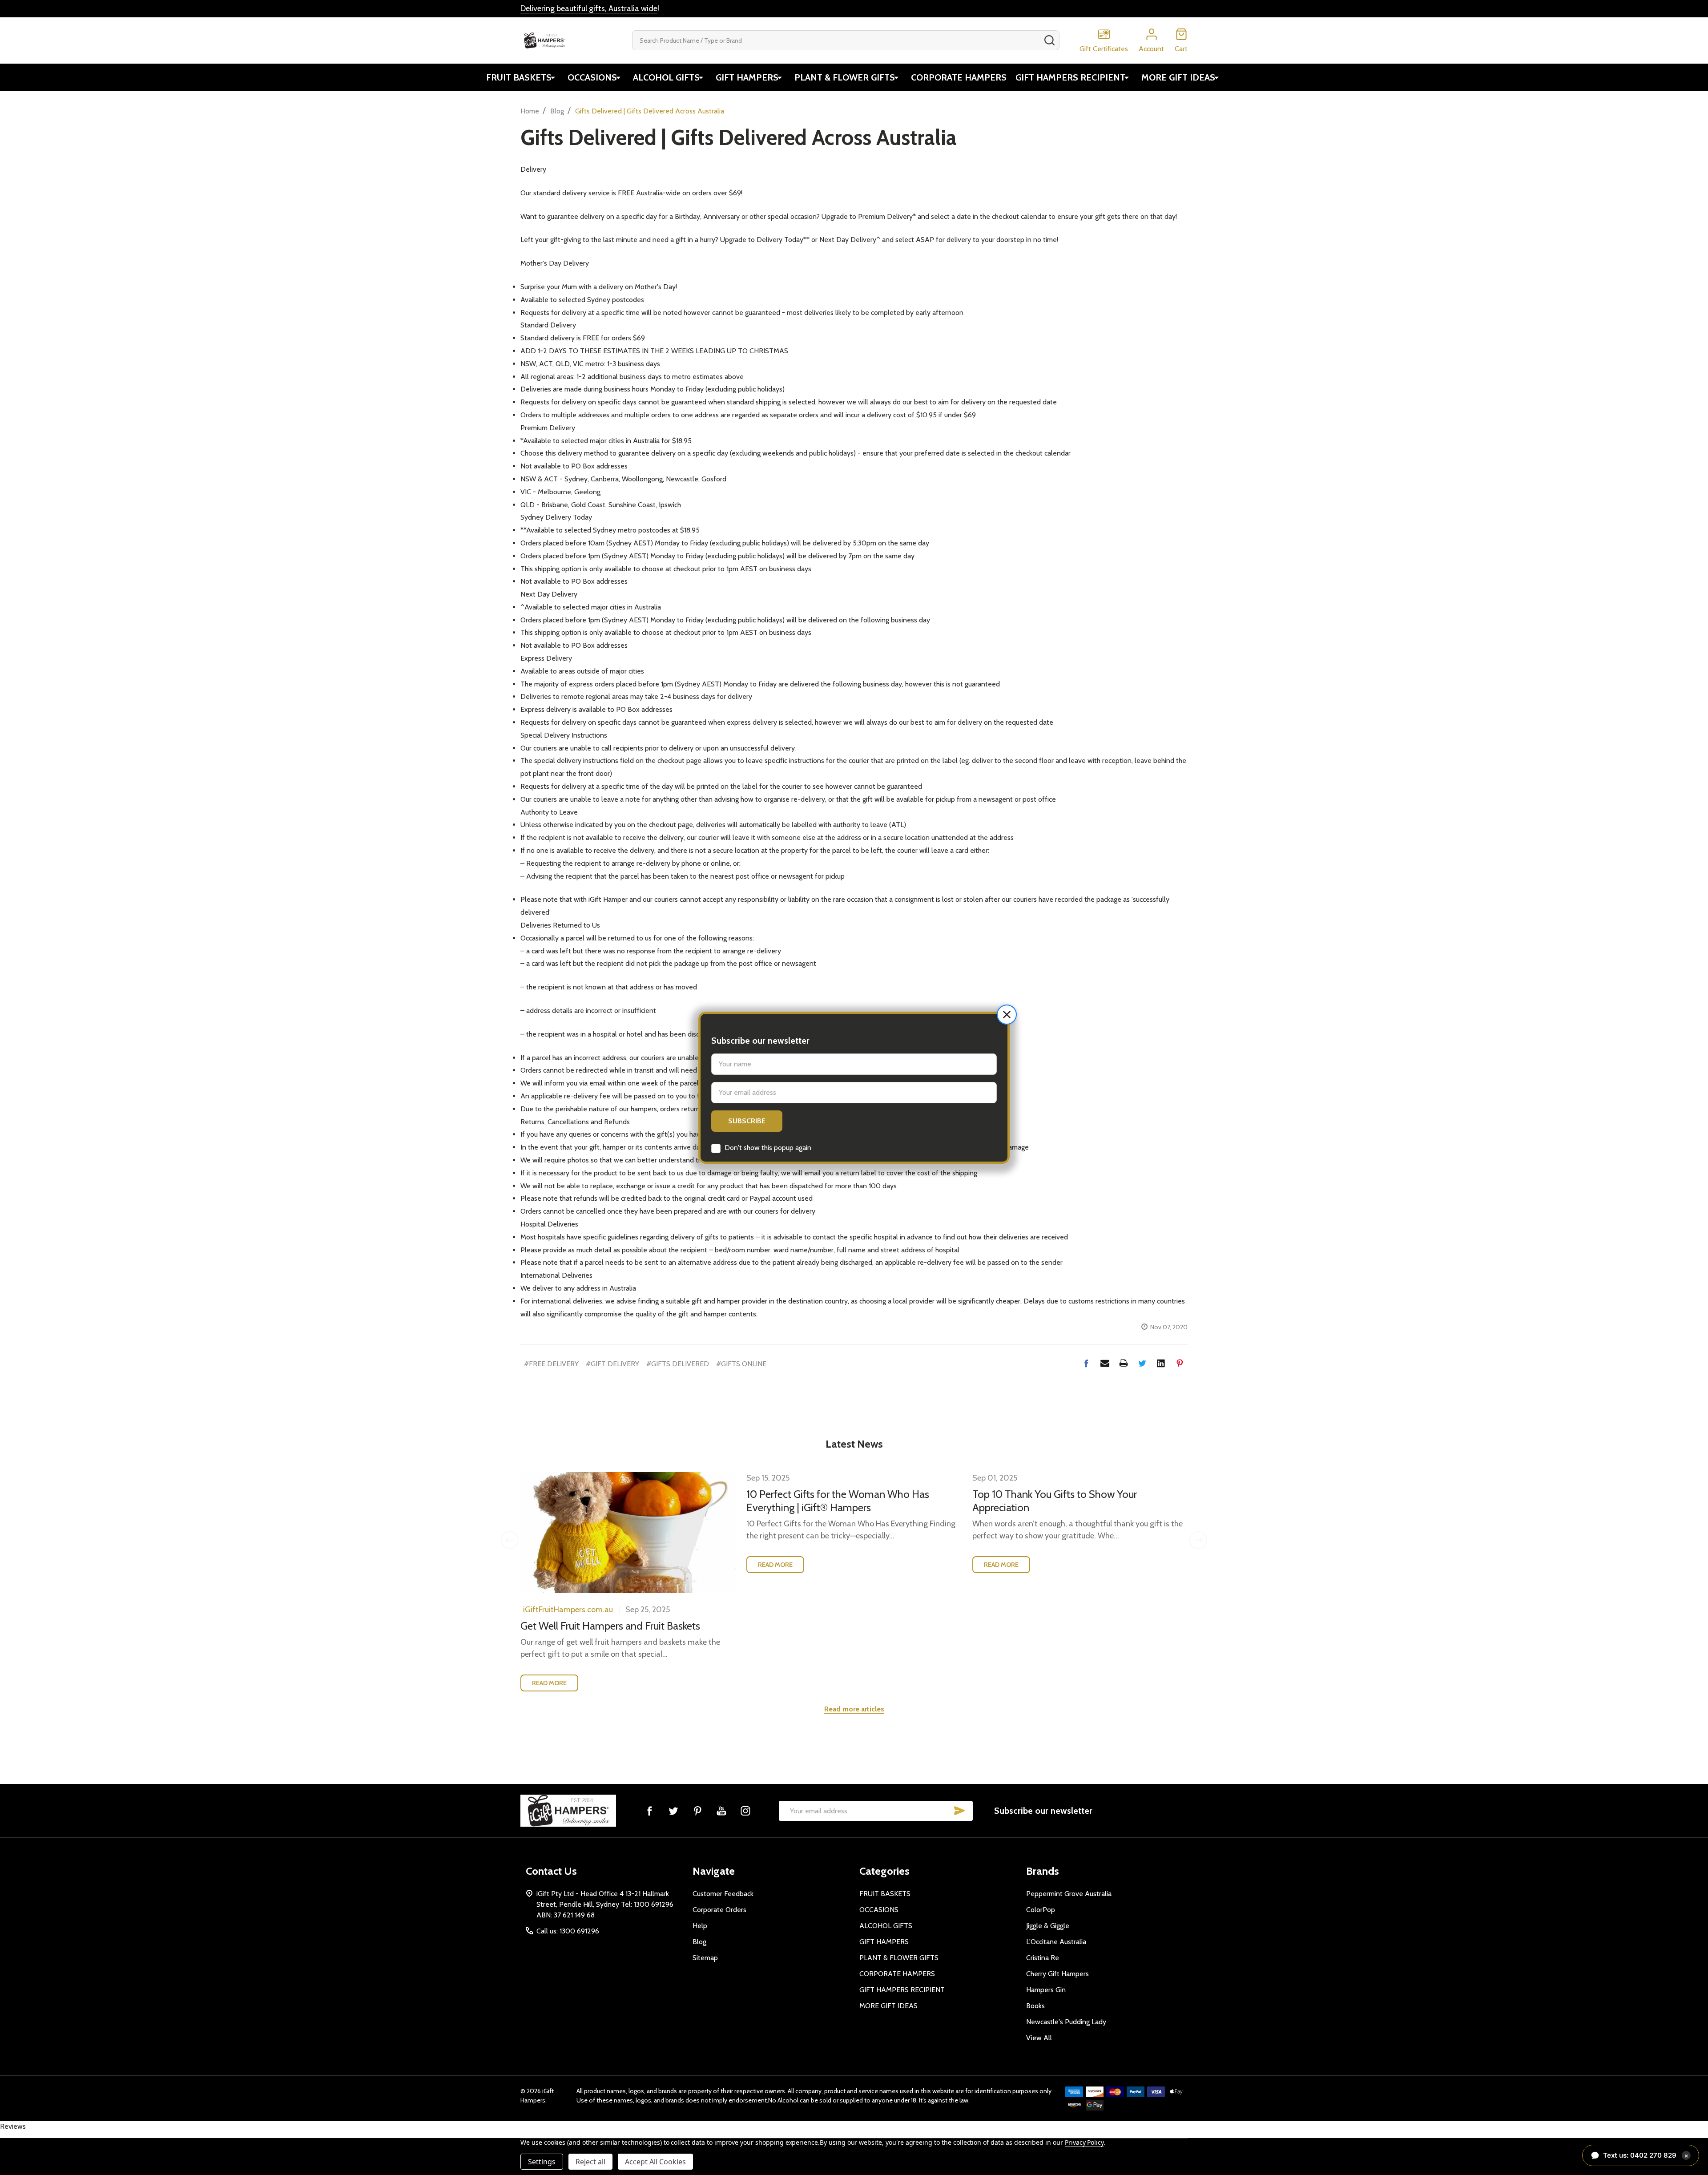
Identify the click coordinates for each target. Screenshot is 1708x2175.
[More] (553, 77)
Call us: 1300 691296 (568, 1931)
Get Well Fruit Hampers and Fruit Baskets (610, 1626)
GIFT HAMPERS (747, 77)
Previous (510, 1540)
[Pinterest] (1180, 1363)
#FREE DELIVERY (551, 1364)
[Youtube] (721, 1811)
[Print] (1124, 1363)
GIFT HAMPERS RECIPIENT (1070, 77)
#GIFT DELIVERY (612, 1364)
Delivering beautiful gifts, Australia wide (589, 8)
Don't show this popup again (768, 1148)
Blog (699, 1942)
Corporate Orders (719, 1910)
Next (1198, 1540)
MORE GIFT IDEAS (1178, 77)
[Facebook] (1086, 1363)
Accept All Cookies (655, 2162)
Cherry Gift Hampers (1057, 1974)
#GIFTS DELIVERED (678, 1364)
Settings (542, 2162)
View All (1039, 2038)
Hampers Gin (1046, 1990)
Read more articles (854, 1709)
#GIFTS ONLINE (741, 1364)
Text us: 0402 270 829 (1646, 2155)
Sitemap (705, 1958)
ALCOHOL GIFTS (666, 77)
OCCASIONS (592, 77)
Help (700, 1926)
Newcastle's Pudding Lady (1066, 2022)
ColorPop (1041, 1910)
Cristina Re (1043, 1958)
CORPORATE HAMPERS (959, 77)
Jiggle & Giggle (1048, 1926)
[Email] (1105, 1363)
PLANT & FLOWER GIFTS (845, 77)
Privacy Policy (1084, 2142)
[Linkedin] (1161, 1363)
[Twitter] (1142, 1363)
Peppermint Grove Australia (1069, 1894)
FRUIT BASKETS (519, 77)
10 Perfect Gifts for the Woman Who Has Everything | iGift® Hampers (838, 1501)
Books (1035, 2006)
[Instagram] (745, 1811)
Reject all (590, 2162)
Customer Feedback (723, 1894)
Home (530, 111)
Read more (549, 1683)
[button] (1007, 1015)
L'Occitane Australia (1056, 1942)
